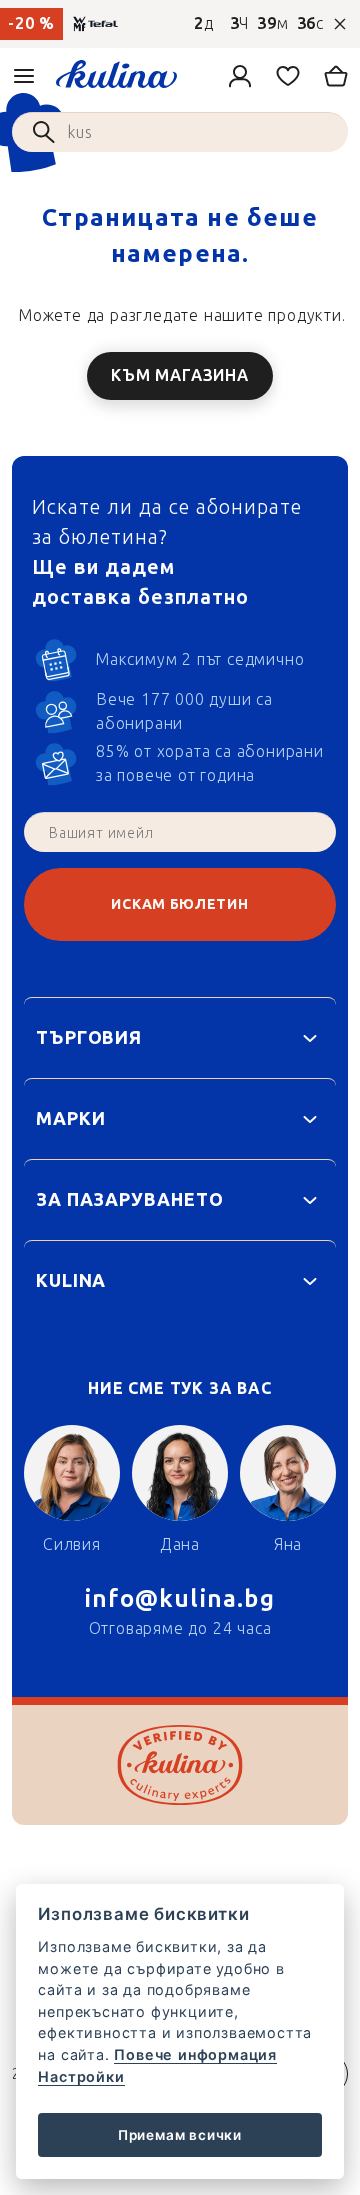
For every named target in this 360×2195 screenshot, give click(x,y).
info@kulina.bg (180, 1598)
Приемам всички (180, 2135)
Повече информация (195, 2054)
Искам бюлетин (179, 904)
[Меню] (24, 76)
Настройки (81, 2076)
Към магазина (180, 375)
